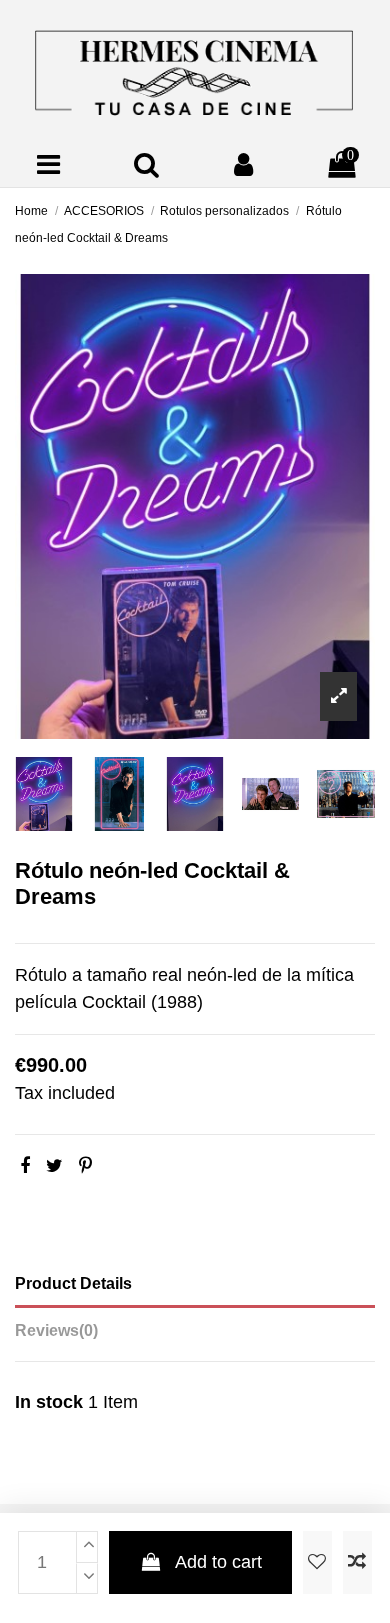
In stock (49, 1402)
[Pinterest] (85, 1166)
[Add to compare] (357, 1562)
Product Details (73, 1283)
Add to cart (218, 1562)
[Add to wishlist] (317, 1562)
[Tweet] (54, 1166)
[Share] (25, 1166)
